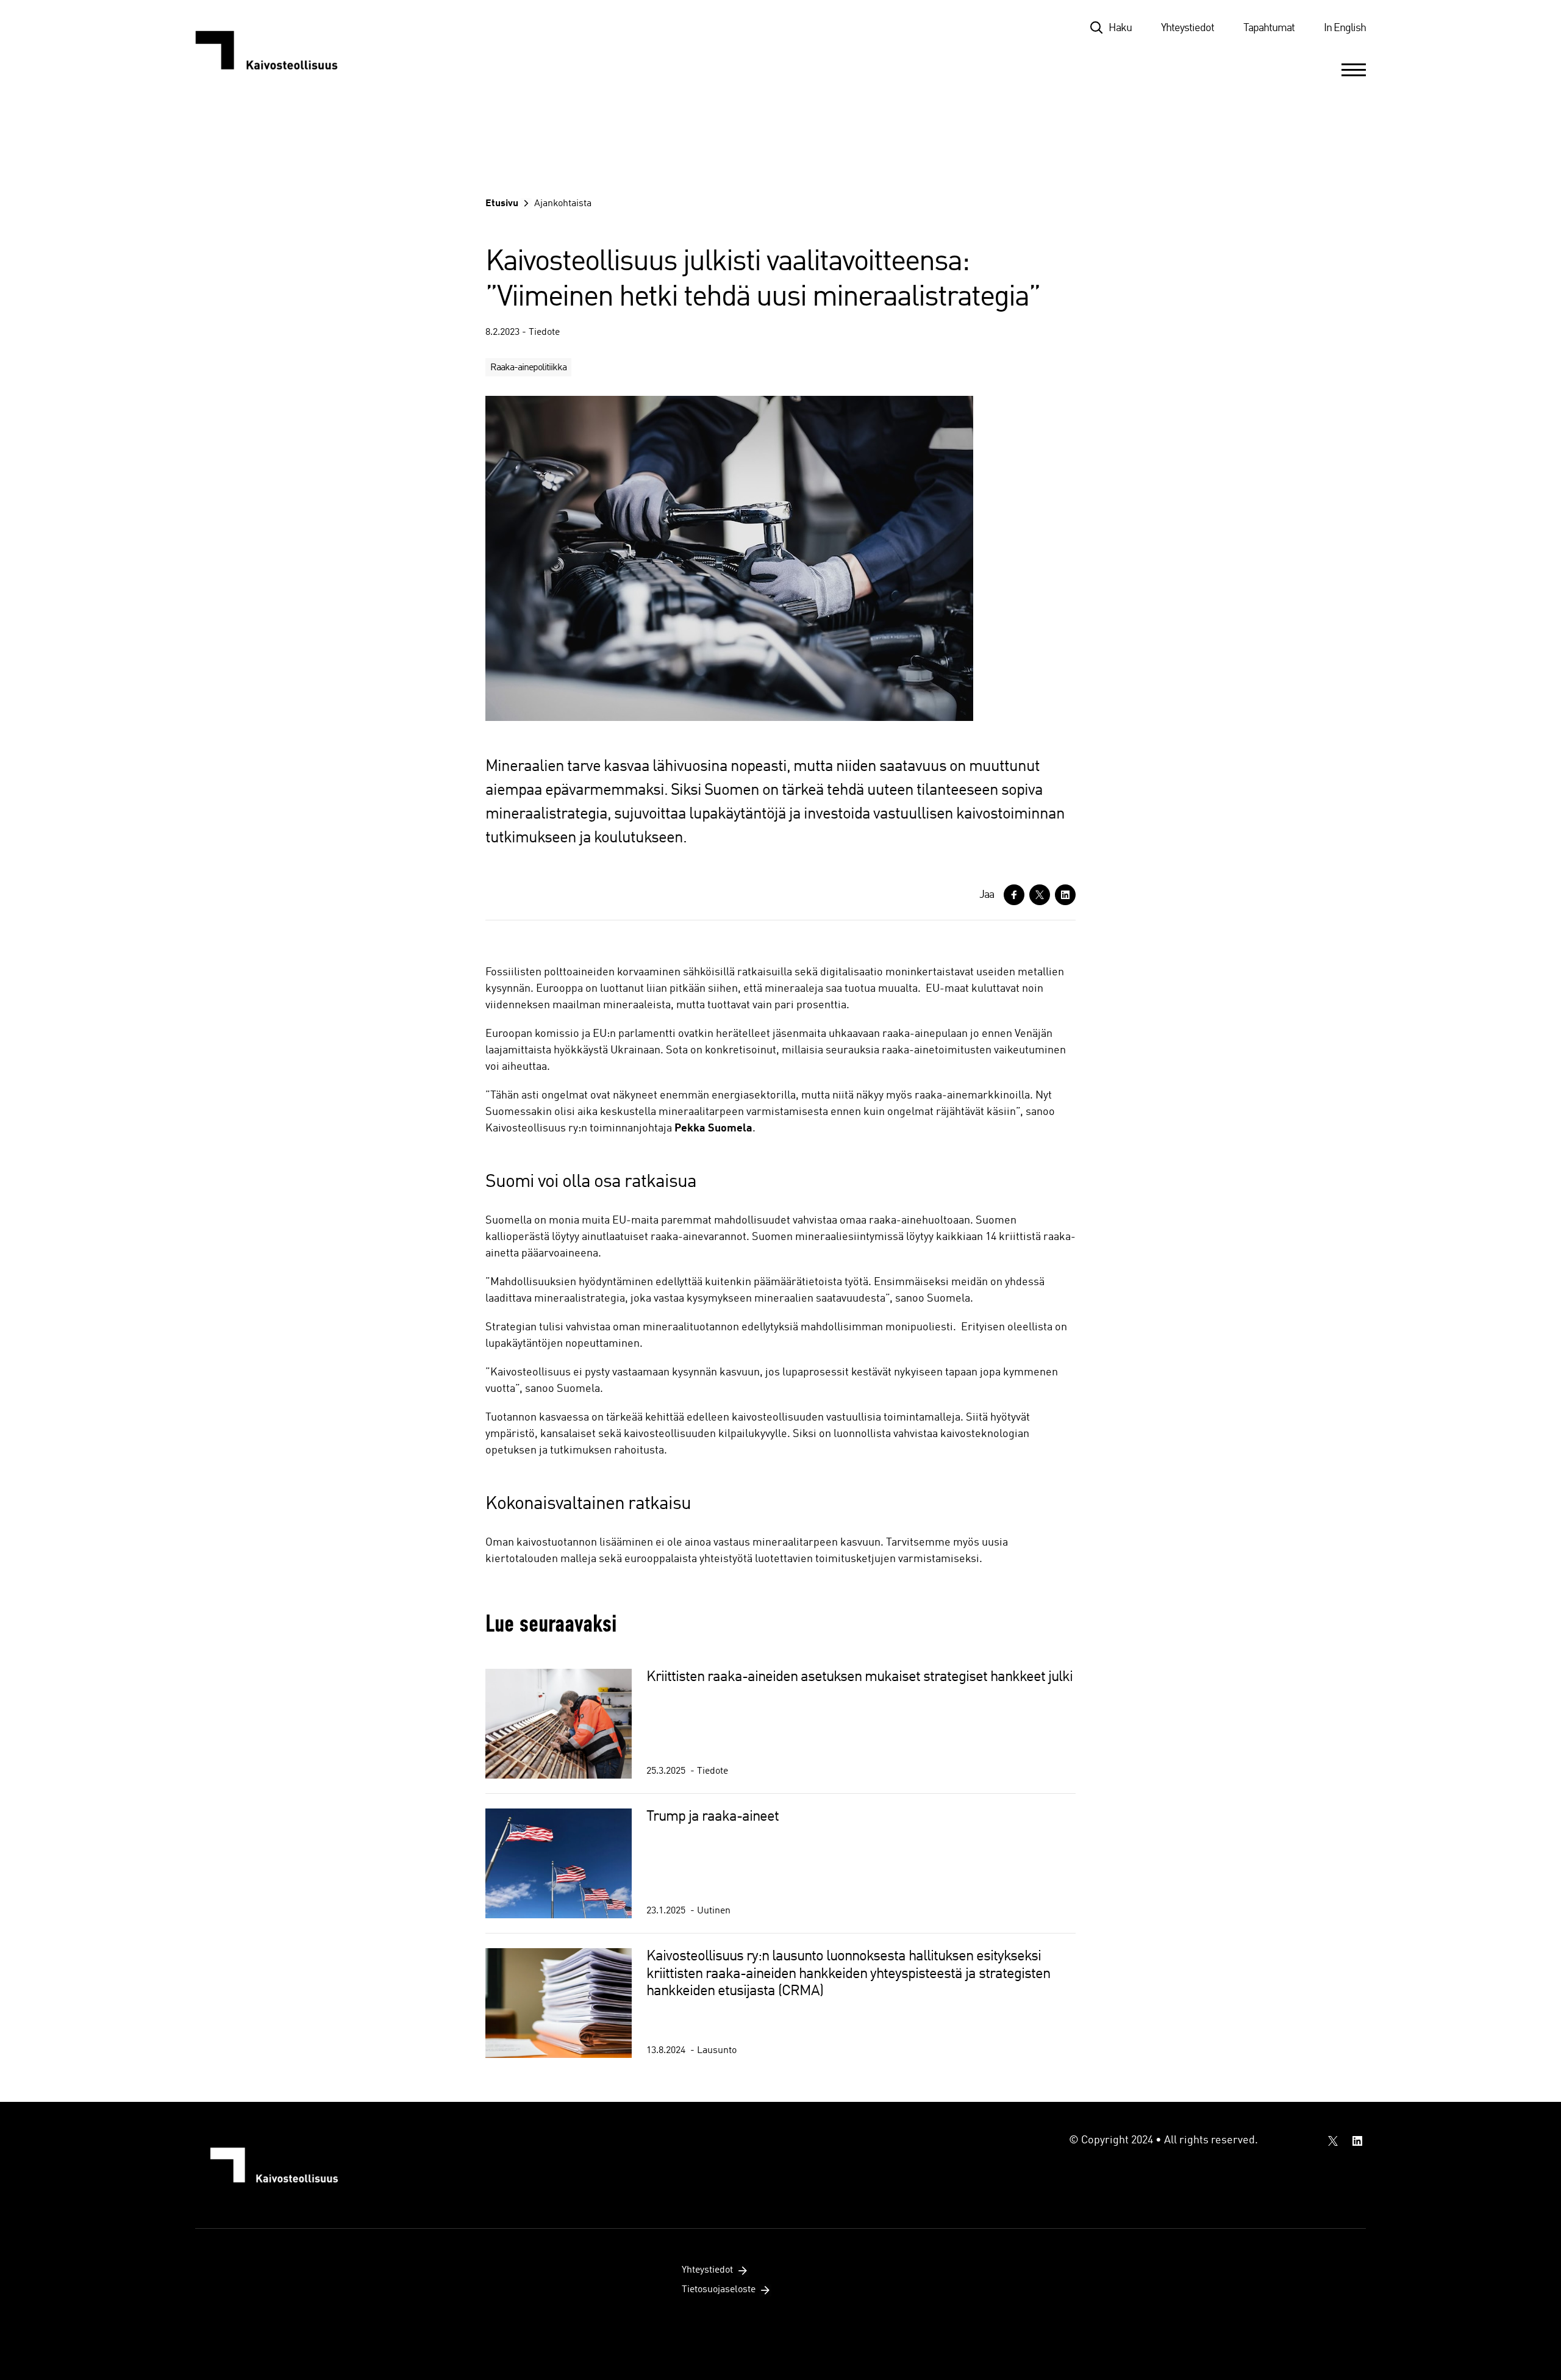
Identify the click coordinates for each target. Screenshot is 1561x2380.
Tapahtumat (1269, 28)
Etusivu (502, 204)
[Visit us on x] (1333, 2141)
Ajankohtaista (563, 204)
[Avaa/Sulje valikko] (1354, 70)
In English (1345, 28)
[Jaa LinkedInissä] (1065, 895)
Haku (1120, 28)
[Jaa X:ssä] (1040, 895)
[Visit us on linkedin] (1357, 2141)
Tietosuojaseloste (719, 2290)
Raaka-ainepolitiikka (528, 368)
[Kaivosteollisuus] (279, 50)
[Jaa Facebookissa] (1014, 895)
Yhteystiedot (1188, 28)
